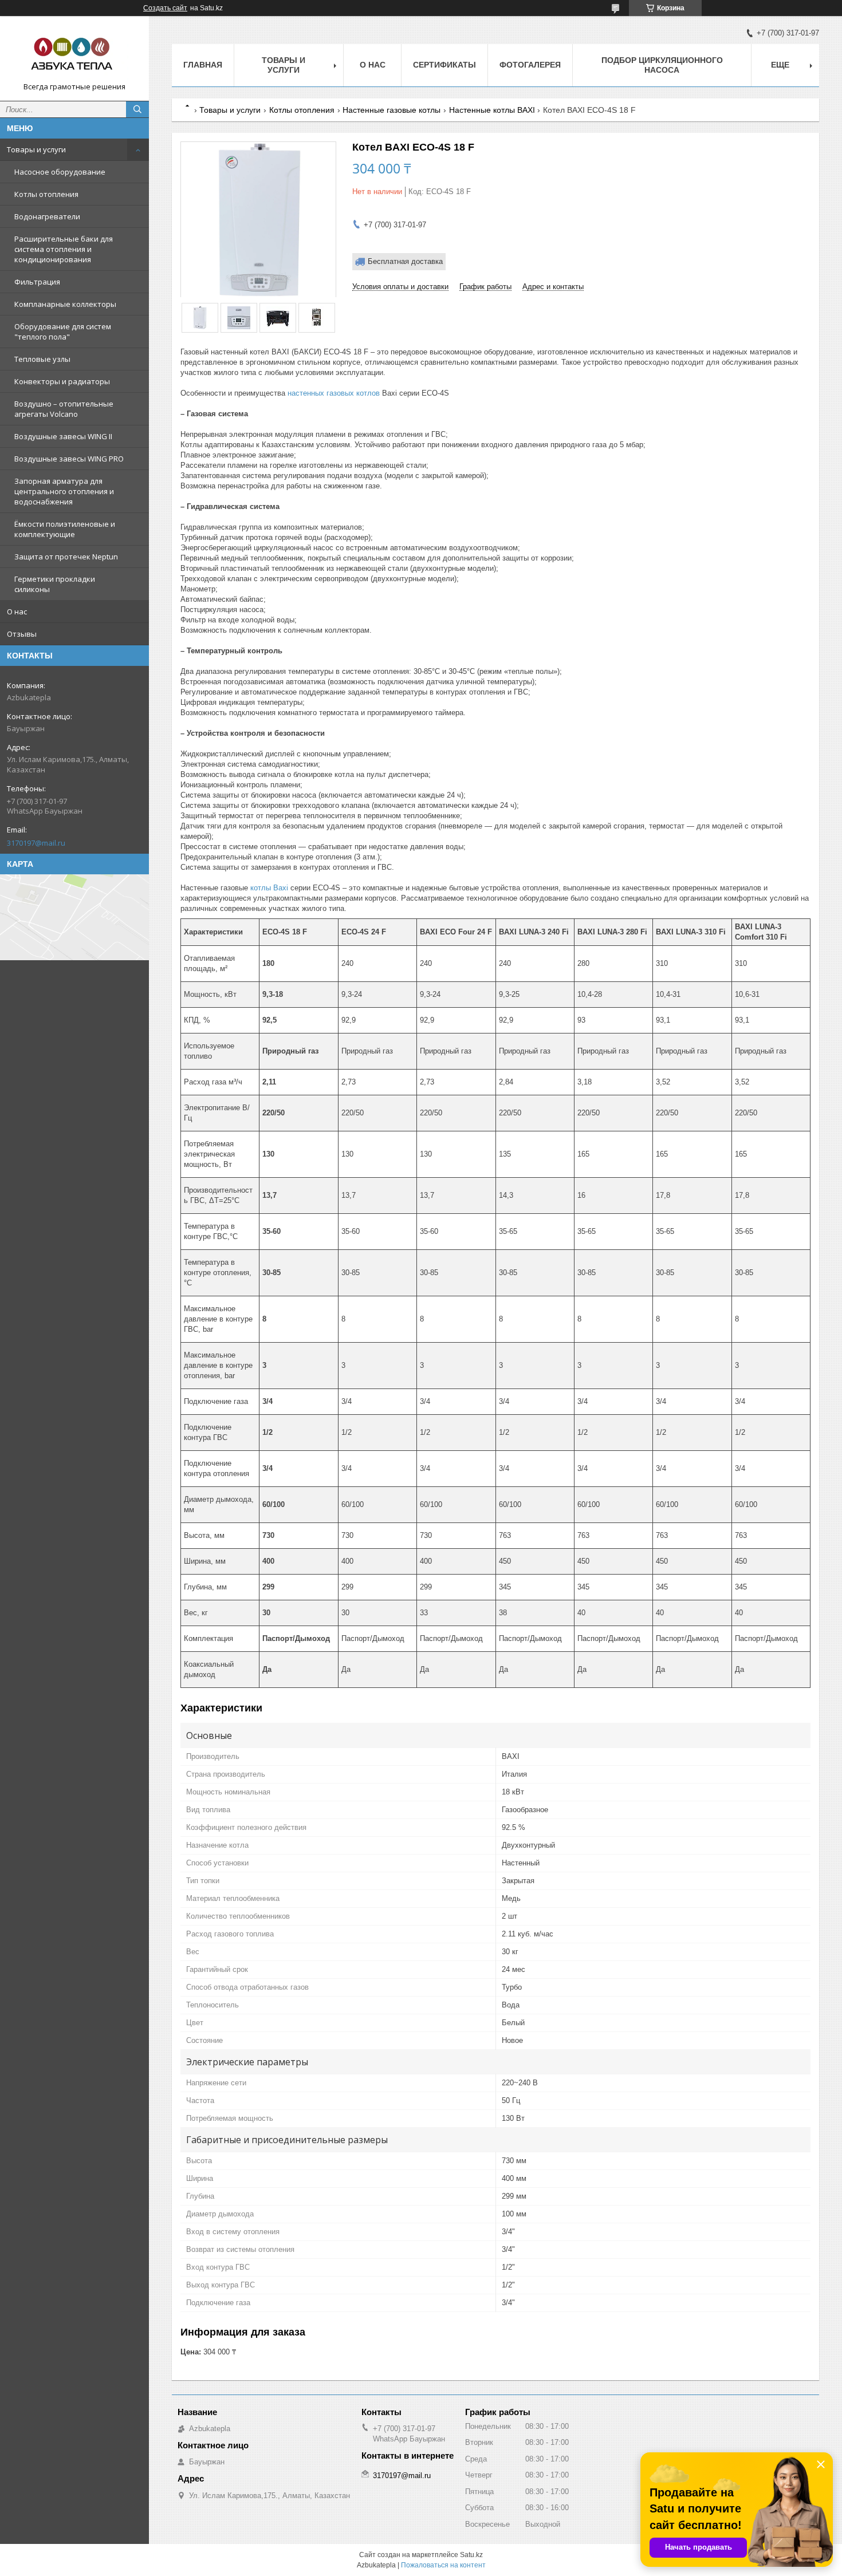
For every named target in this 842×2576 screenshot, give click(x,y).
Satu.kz (471, 2555)
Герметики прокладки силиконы (55, 584)
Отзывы (22, 634)
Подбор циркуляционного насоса (662, 65)
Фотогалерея (530, 65)
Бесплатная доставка (405, 261)
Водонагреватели (47, 216)
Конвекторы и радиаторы (62, 381)
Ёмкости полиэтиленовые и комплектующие (65, 529)
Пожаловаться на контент (443, 2565)
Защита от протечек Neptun (66, 557)
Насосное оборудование (60, 172)
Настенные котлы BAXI (492, 110)
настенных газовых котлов (334, 393)
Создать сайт (165, 8)
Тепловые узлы (42, 359)
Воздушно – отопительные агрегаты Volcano (64, 409)
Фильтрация (37, 282)
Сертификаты (444, 65)
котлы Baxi (269, 888)
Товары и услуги (36, 149)
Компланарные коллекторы (65, 304)
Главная (203, 65)
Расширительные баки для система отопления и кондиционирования (64, 249)
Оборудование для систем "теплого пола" (63, 332)
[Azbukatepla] (74, 53)
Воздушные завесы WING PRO (69, 459)
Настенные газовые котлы (392, 110)
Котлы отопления (46, 194)
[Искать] (137, 109)
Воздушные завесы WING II (63, 436)
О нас (17, 612)
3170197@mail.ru (36, 843)
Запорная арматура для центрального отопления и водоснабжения (64, 491)
